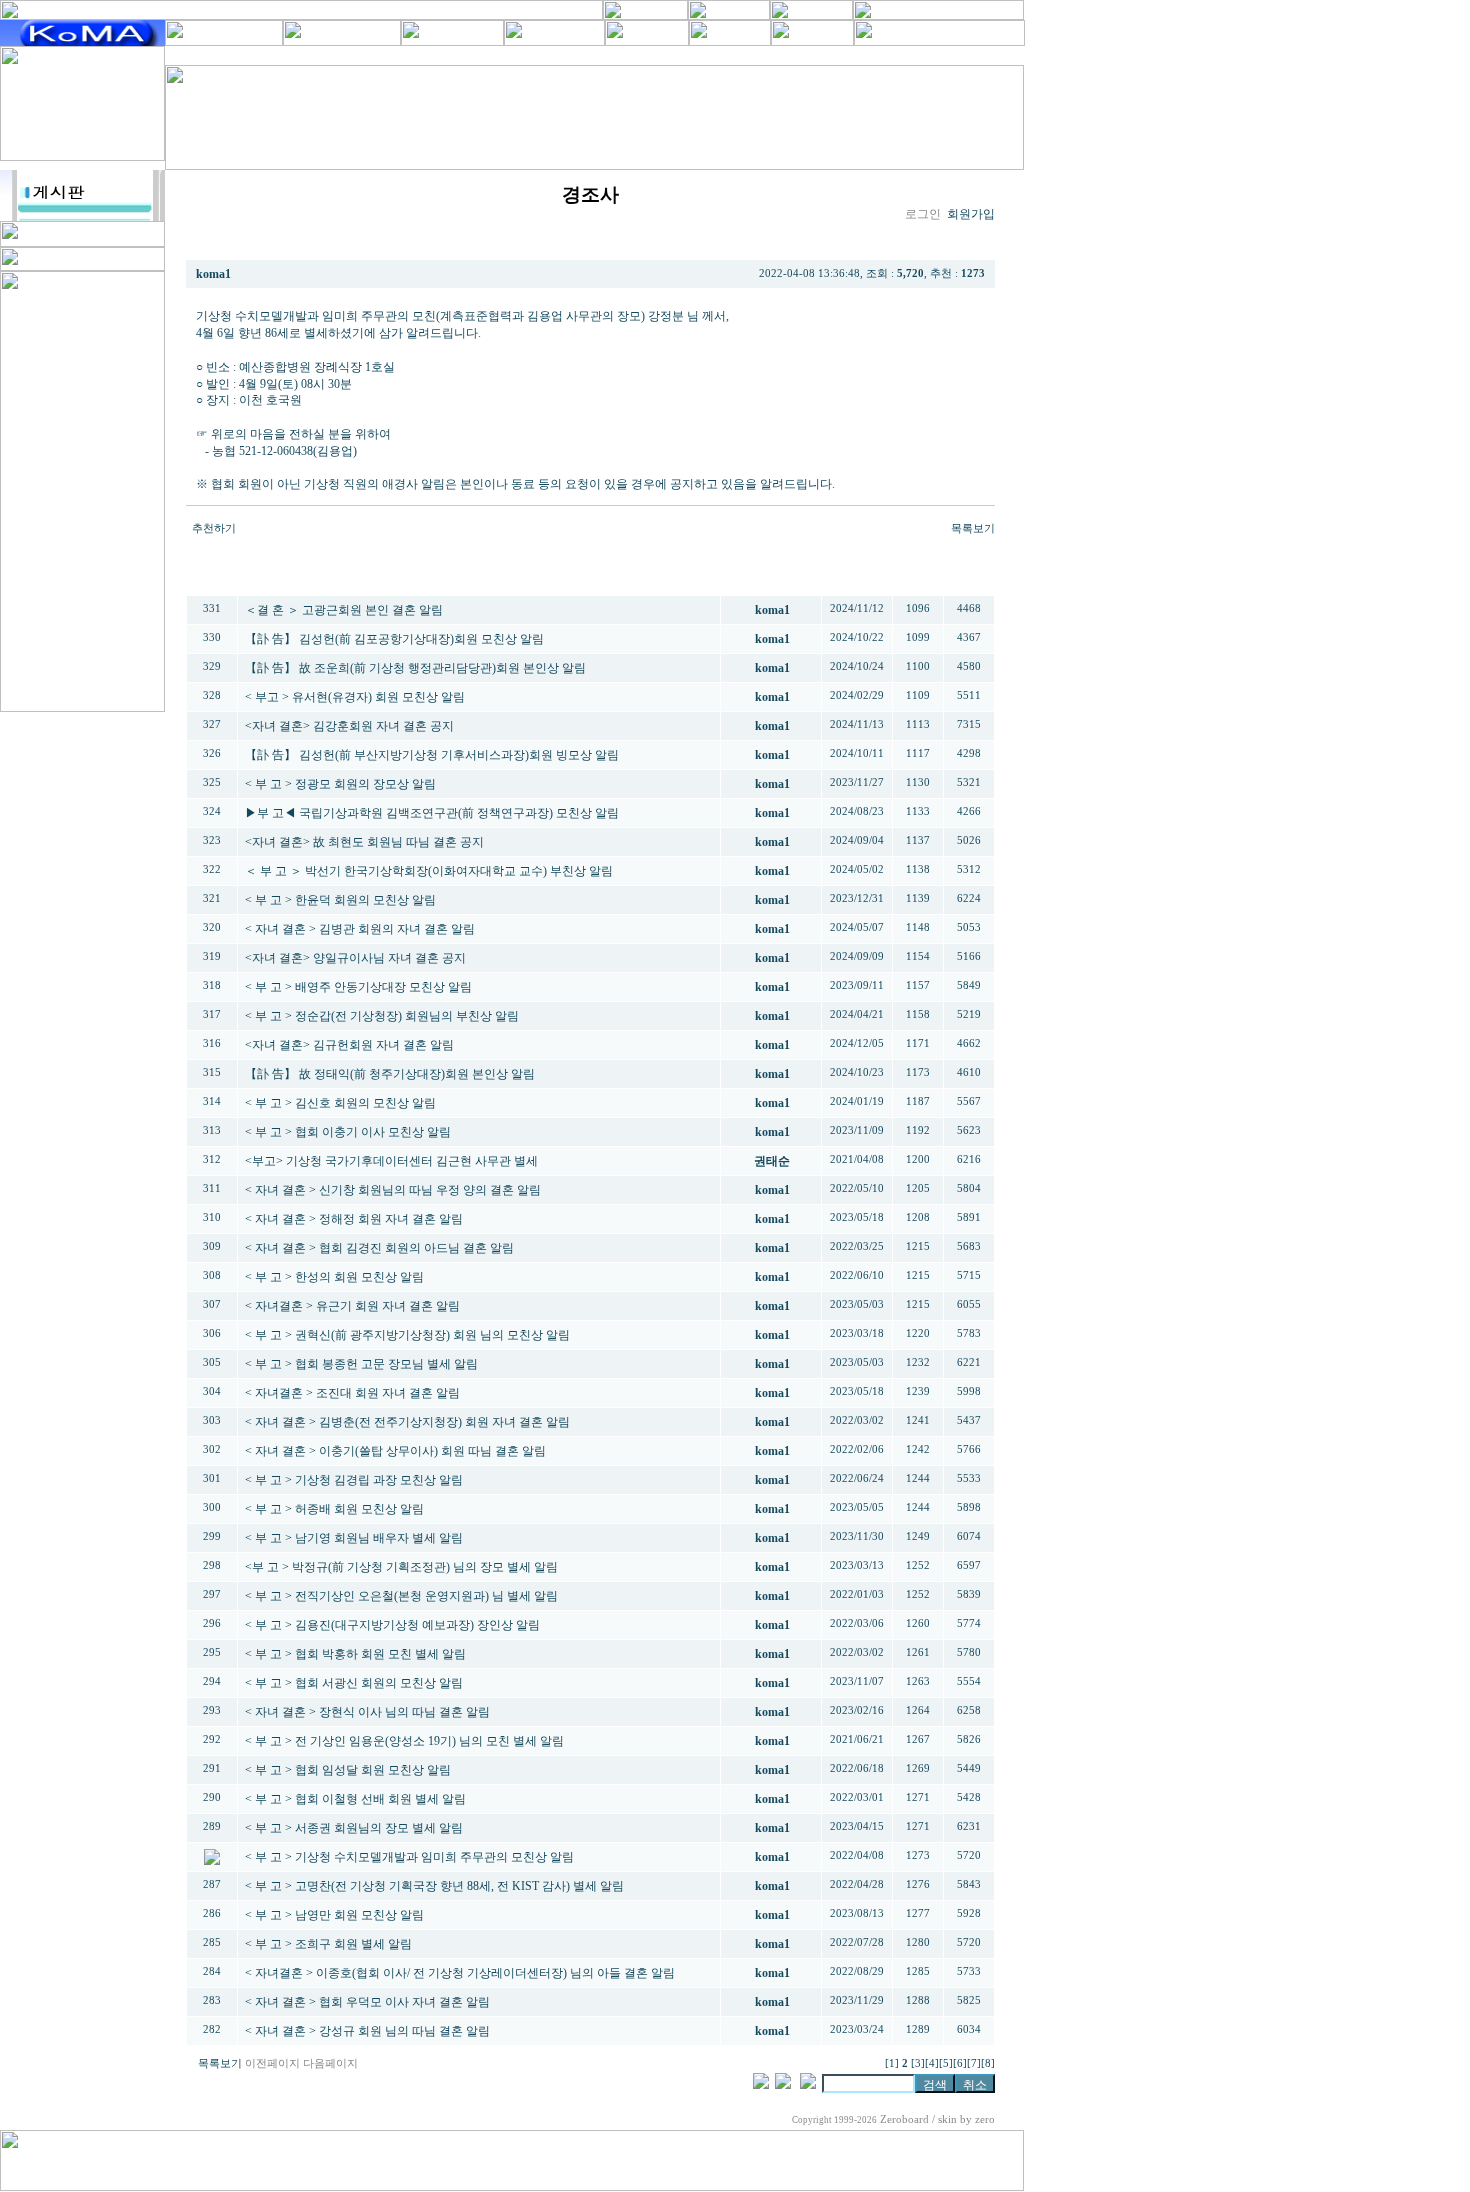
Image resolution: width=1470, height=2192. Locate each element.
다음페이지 (330, 2063)
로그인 (923, 214)
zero (985, 2119)
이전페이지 (272, 2063)
